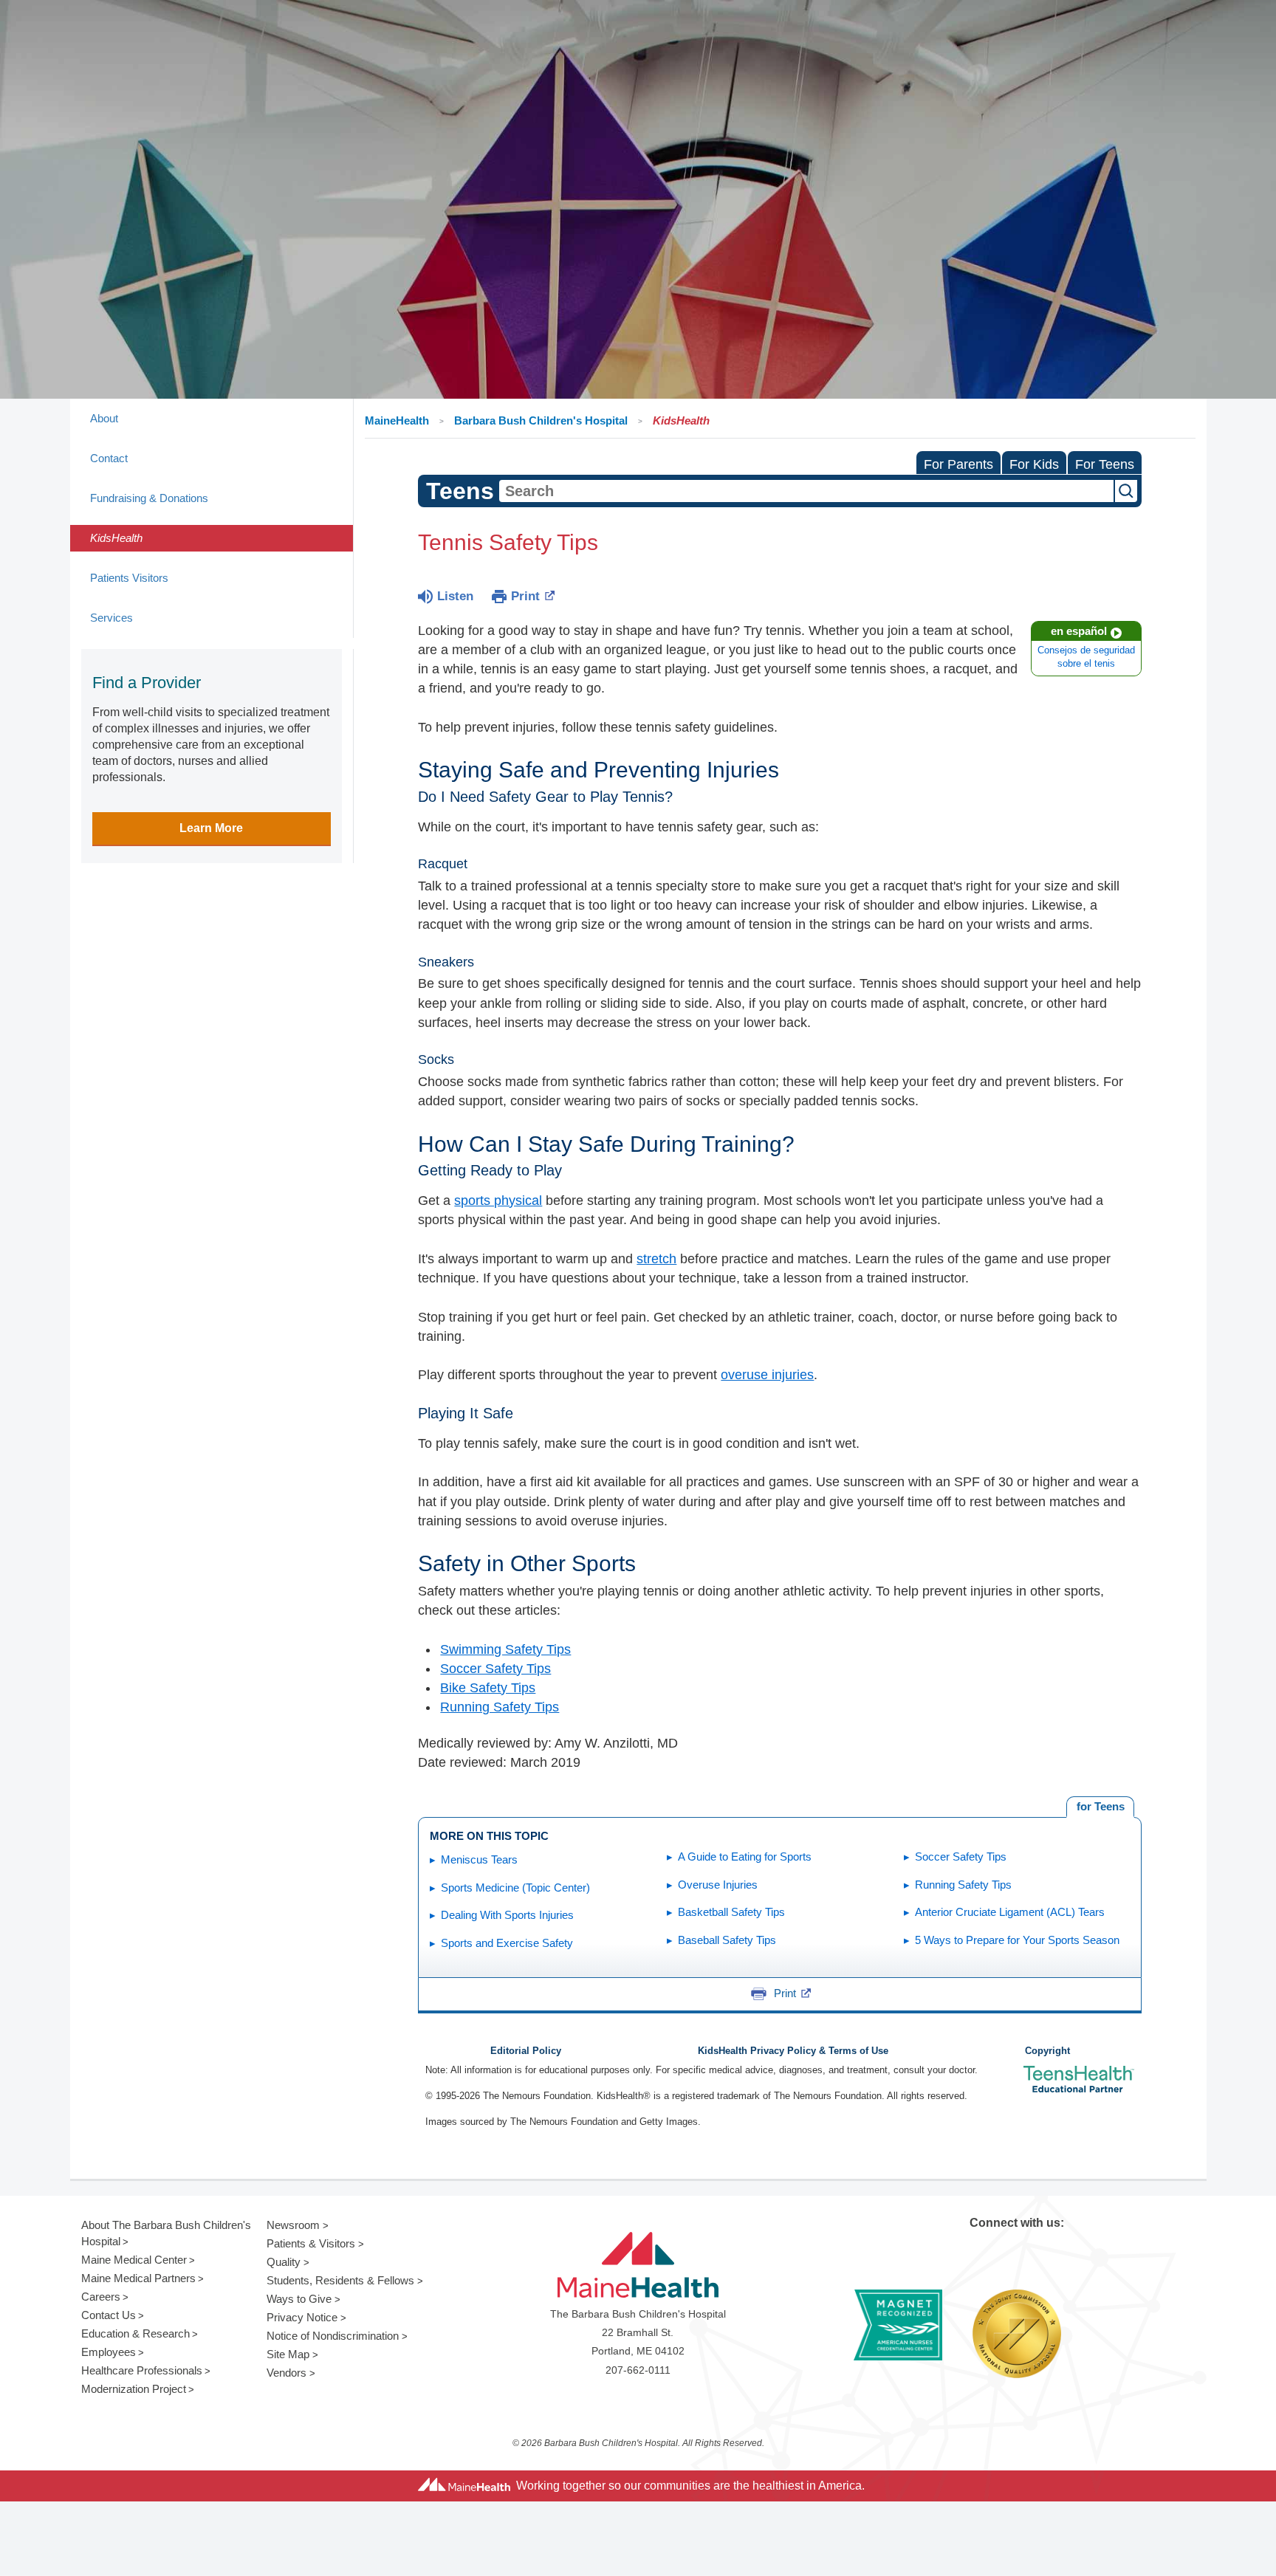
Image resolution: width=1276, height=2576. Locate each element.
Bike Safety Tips (488, 1688)
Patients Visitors (129, 578)
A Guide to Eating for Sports (745, 1857)
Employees (109, 2352)
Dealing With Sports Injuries (507, 1915)
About (104, 418)
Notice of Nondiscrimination (333, 2336)
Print (525, 596)
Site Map (288, 2354)
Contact (109, 458)
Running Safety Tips (500, 1707)
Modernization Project (134, 2389)
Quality (284, 2262)
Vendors (287, 2373)
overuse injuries (767, 1375)
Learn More (211, 828)
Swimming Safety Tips (505, 1649)
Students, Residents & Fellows (340, 2280)
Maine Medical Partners (138, 2278)
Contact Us (109, 2315)
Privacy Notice (302, 2317)
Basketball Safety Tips (731, 1912)
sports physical (498, 1201)
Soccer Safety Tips (495, 1669)
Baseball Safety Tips (727, 1940)
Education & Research (136, 2333)
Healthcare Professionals (142, 2370)
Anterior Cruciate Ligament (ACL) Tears (1010, 1912)
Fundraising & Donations (149, 498)
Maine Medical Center (134, 2260)
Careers (101, 2297)
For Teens (1105, 464)
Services (112, 618)
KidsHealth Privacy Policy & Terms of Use (793, 2051)
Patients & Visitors (311, 2243)
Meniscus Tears (479, 1859)
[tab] (1100, 1807)
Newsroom (293, 2225)
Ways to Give (299, 2299)
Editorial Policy (526, 2051)
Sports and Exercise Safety (507, 1943)
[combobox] (806, 491)
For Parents (958, 464)
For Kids (1034, 464)
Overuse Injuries (718, 1885)
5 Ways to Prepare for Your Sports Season (1017, 1940)
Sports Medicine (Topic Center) (515, 1888)
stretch (656, 1259)
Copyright (1047, 2051)
